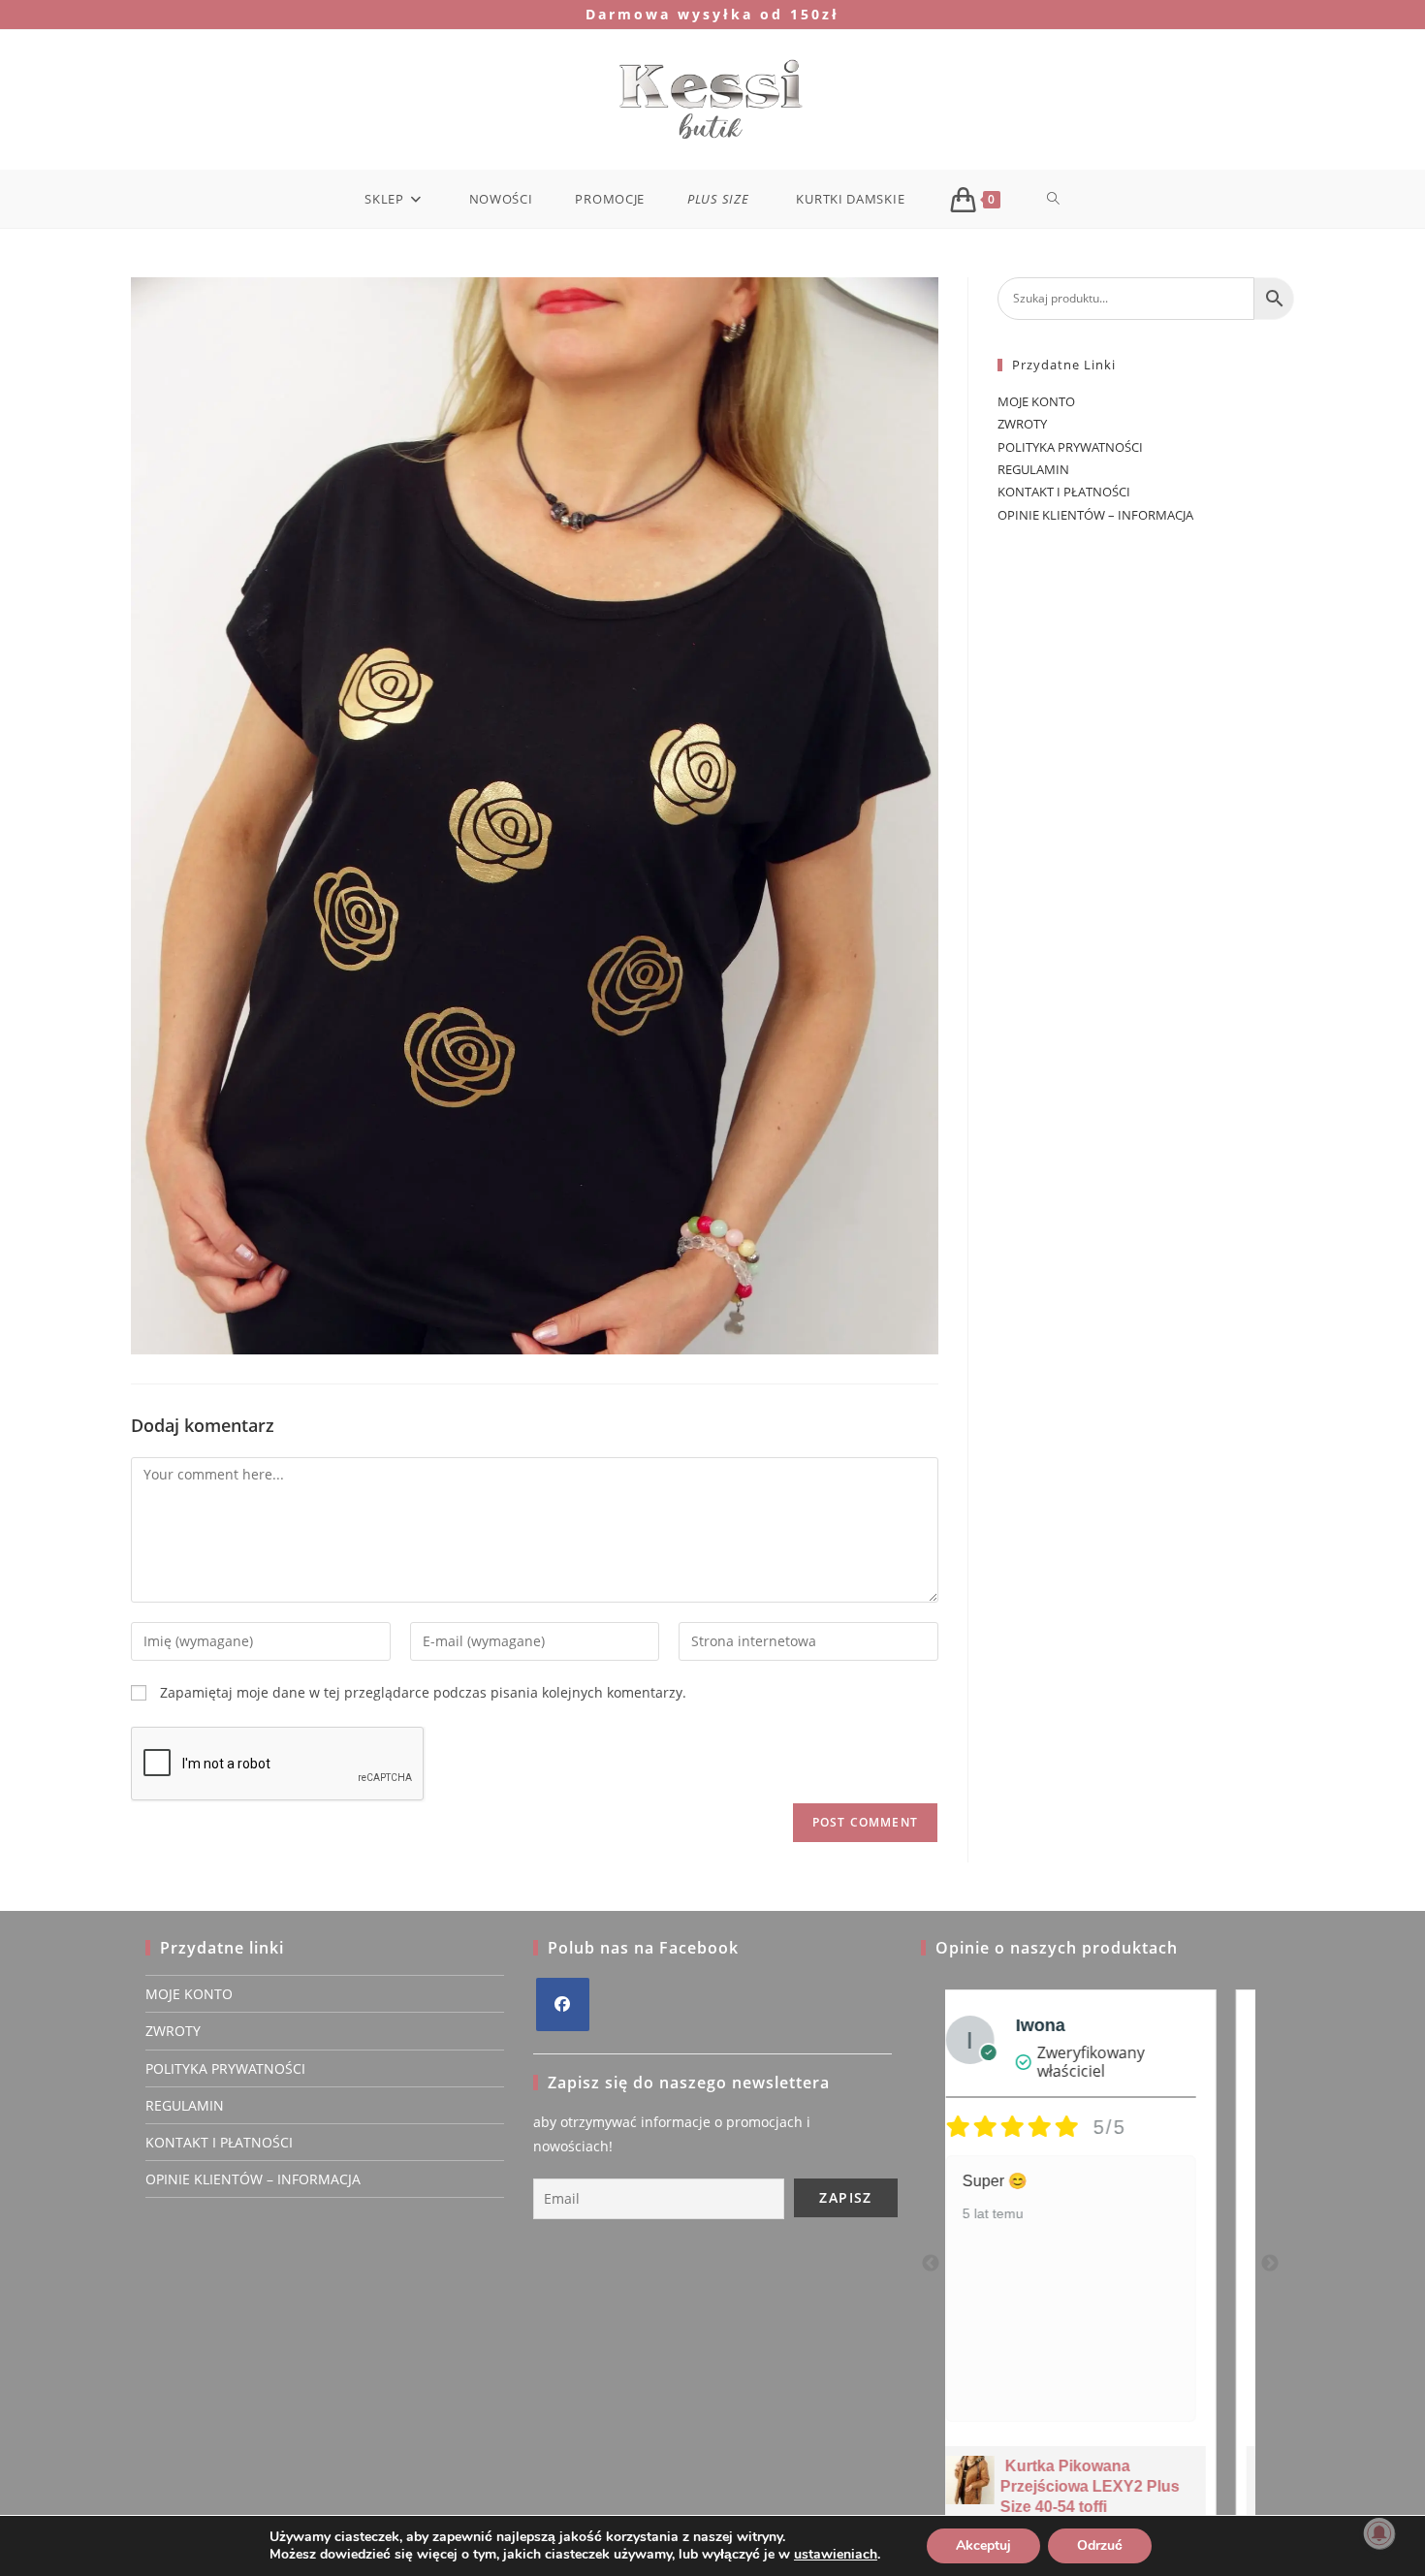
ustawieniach (836, 2555)
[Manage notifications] (1379, 2533)
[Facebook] (563, 2004)
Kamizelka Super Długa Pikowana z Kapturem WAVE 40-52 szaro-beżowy (1128, 2486)
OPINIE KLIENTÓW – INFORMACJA (1095, 515)
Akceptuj (983, 2545)
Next (1270, 2264)
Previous (931, 2264)
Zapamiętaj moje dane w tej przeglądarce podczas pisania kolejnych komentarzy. (423, 1692)
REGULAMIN (1033, 469)
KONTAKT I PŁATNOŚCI (1064, 492)
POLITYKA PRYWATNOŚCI (1070, 447)
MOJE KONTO (1036, 401)
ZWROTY (1022, 424)
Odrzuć (1100, 2545)
